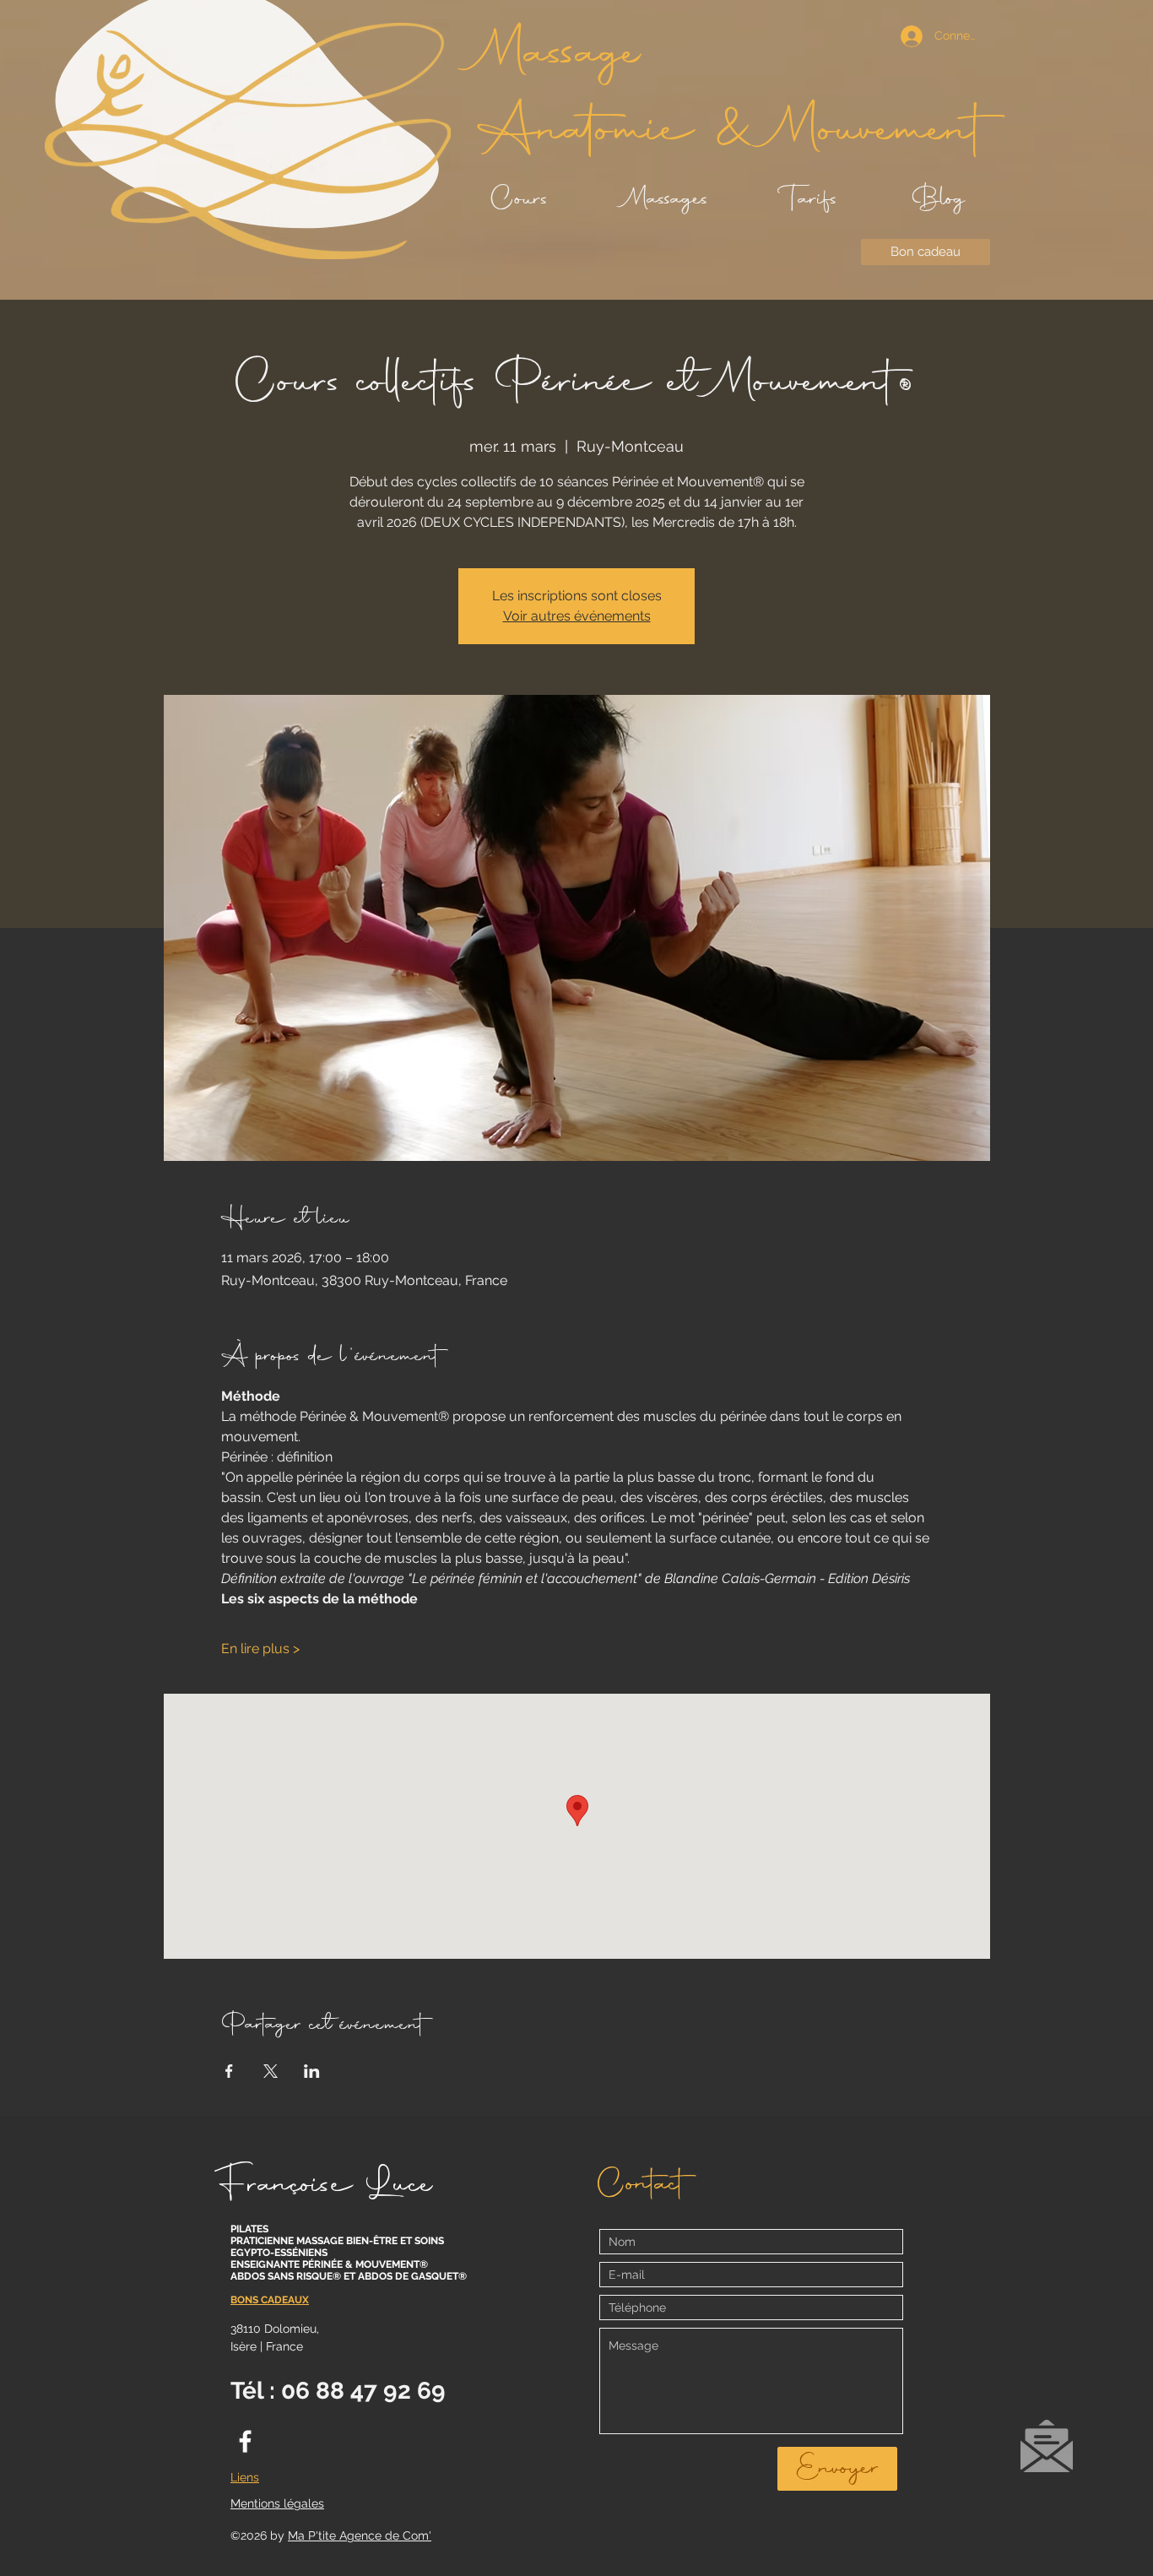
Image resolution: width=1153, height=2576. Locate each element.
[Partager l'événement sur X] (271, 2071)
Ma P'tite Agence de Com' (360, 2535)
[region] (1046, 2454)
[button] (1047, 2446)
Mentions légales (277, 2503)
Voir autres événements (577, 616)
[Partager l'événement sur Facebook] (229, 2071)
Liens (245, 2477)
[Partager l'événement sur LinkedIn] (312, 2071)
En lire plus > (260, 1649)
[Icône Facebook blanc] (245, 2441)
